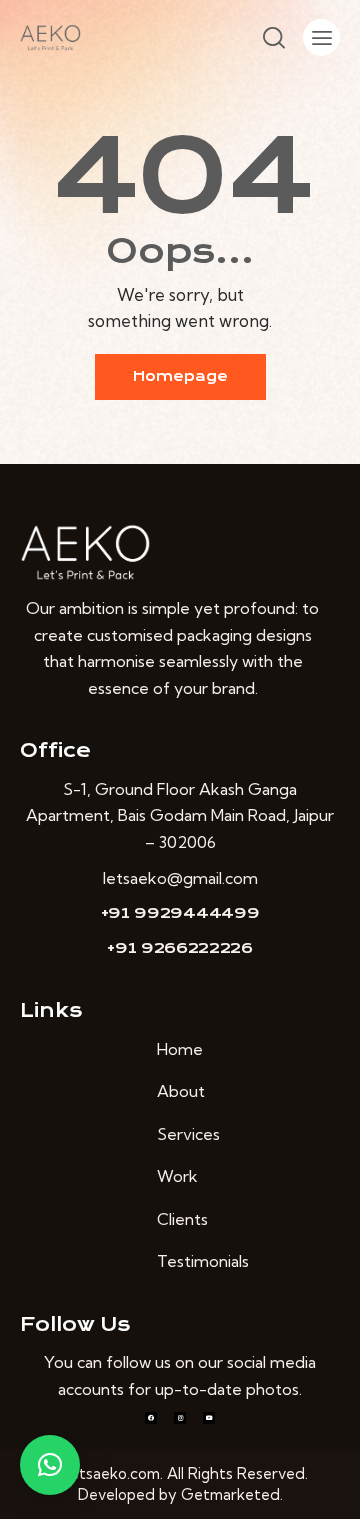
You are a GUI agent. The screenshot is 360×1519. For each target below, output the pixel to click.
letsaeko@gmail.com (180, 878)
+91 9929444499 (180, 913)
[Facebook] (151, 1418)
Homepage (180, 376)
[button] (50, 1465)
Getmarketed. (232, 1494)
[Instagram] (180, 1418)
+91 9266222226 (180, 948)
